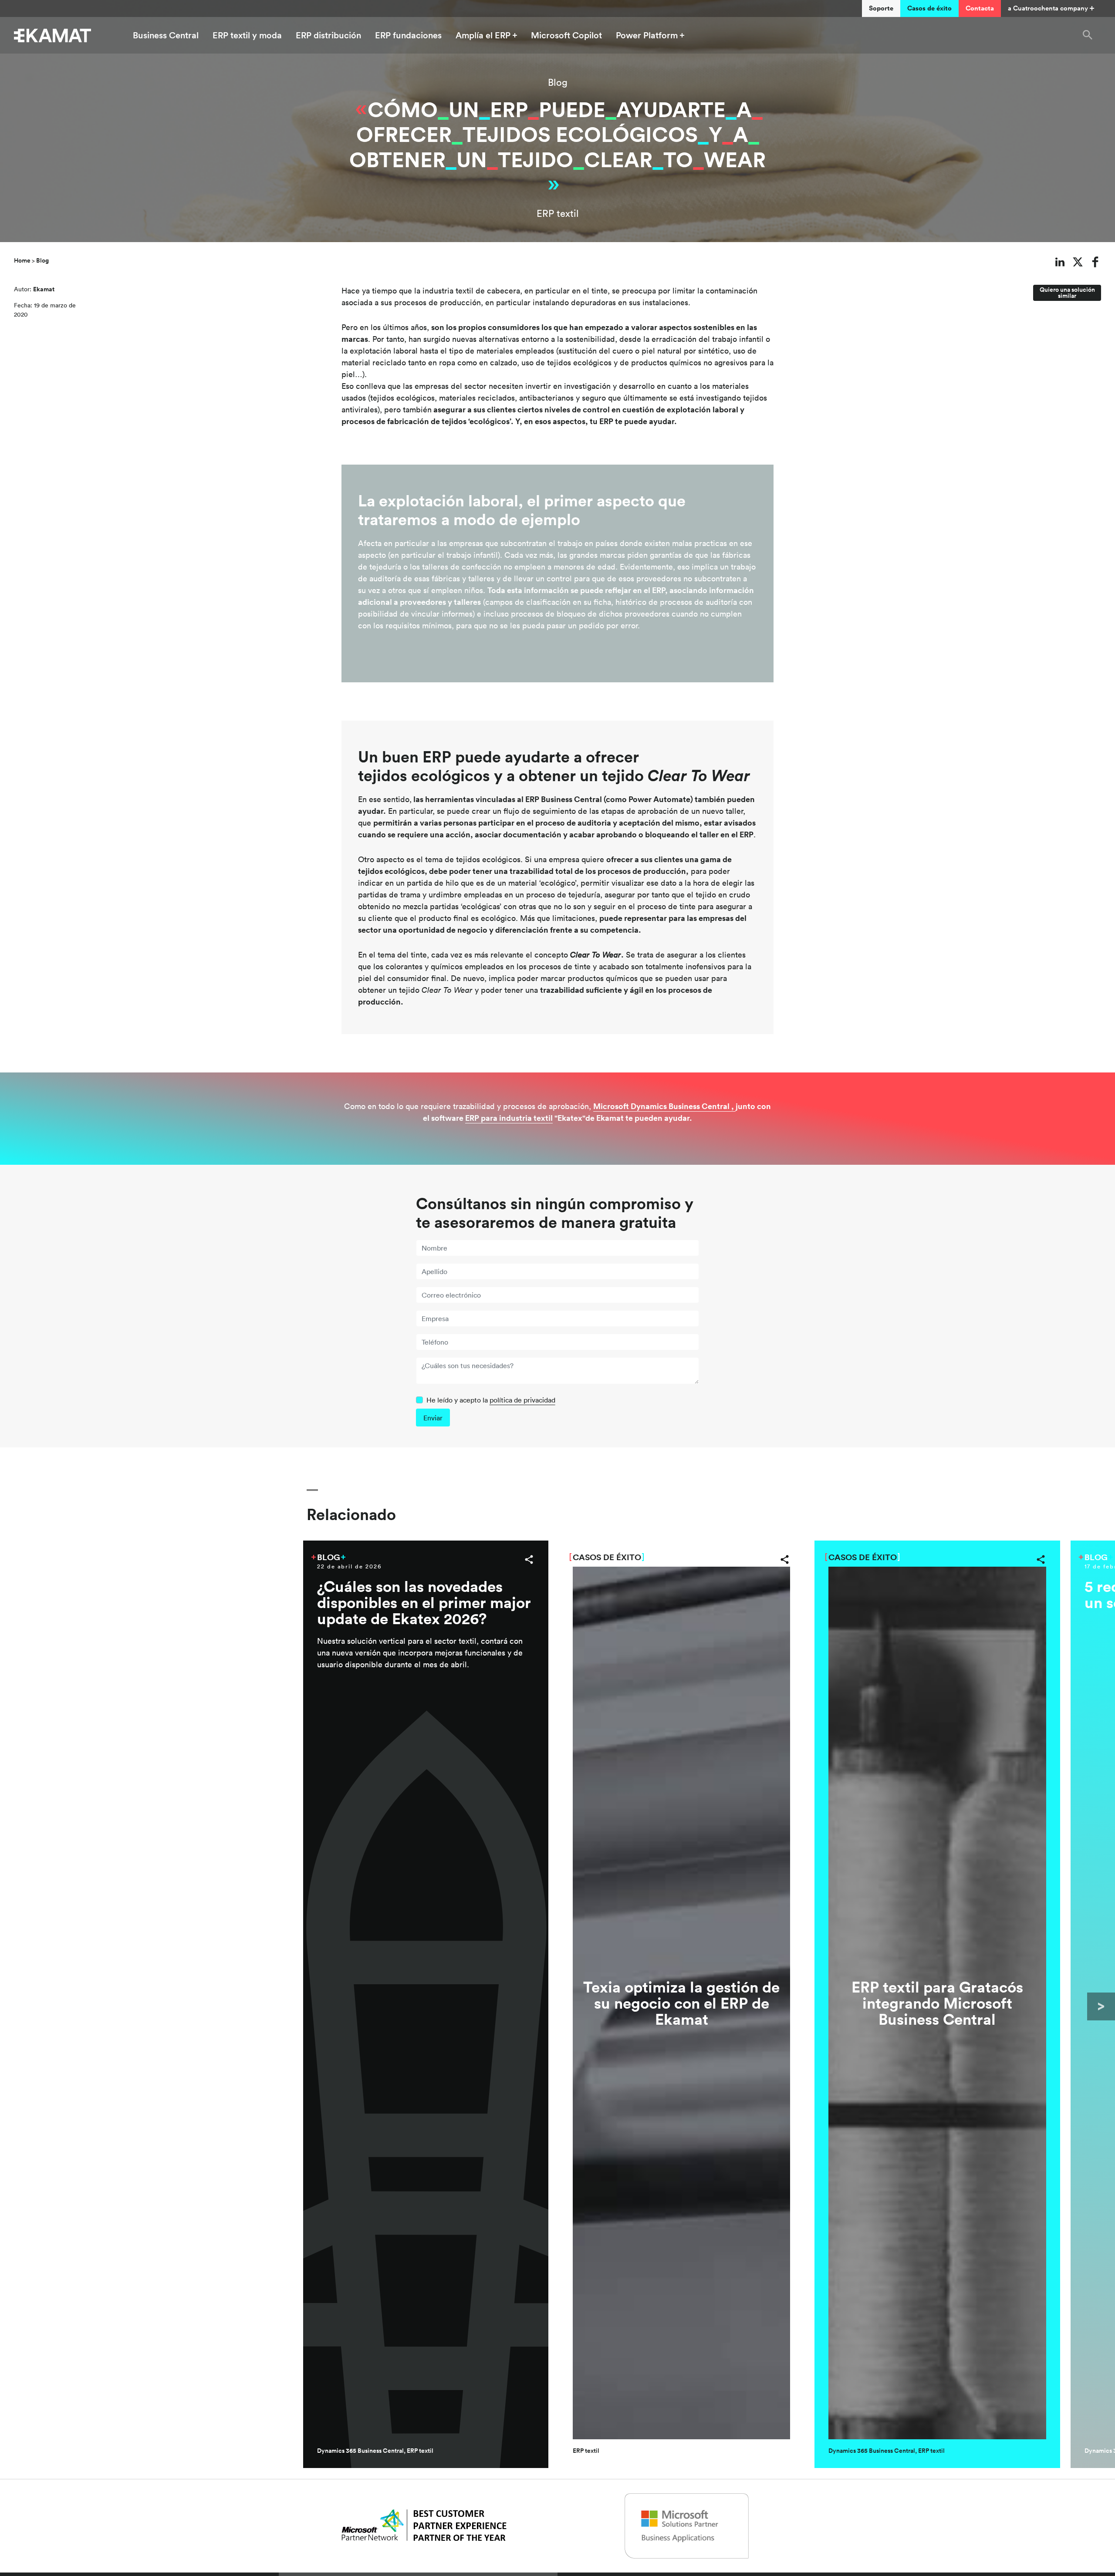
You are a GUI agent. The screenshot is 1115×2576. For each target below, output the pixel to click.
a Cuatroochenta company (1048, 8)
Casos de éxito (929, 8)
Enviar (433, 1418)
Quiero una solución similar (1067, 293)
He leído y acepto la (491, 1400)
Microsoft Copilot (566, 35)
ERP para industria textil (509, 1118)
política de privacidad (522, 1400)
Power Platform (647, 35)
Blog (558, 82)
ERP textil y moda (247, 35)
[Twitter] (1078, 262)
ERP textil (558, 213)
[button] (1088, 35)
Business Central (166, 35)
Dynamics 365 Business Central (360, 2451)
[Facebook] (1096, 262)
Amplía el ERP (483, 35)
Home (22, 260)
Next (1101, 2006)
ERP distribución (328, 35)
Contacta (980, 8)
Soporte (881, 8)
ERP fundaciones (408, 35)
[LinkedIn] (1060, 262)
